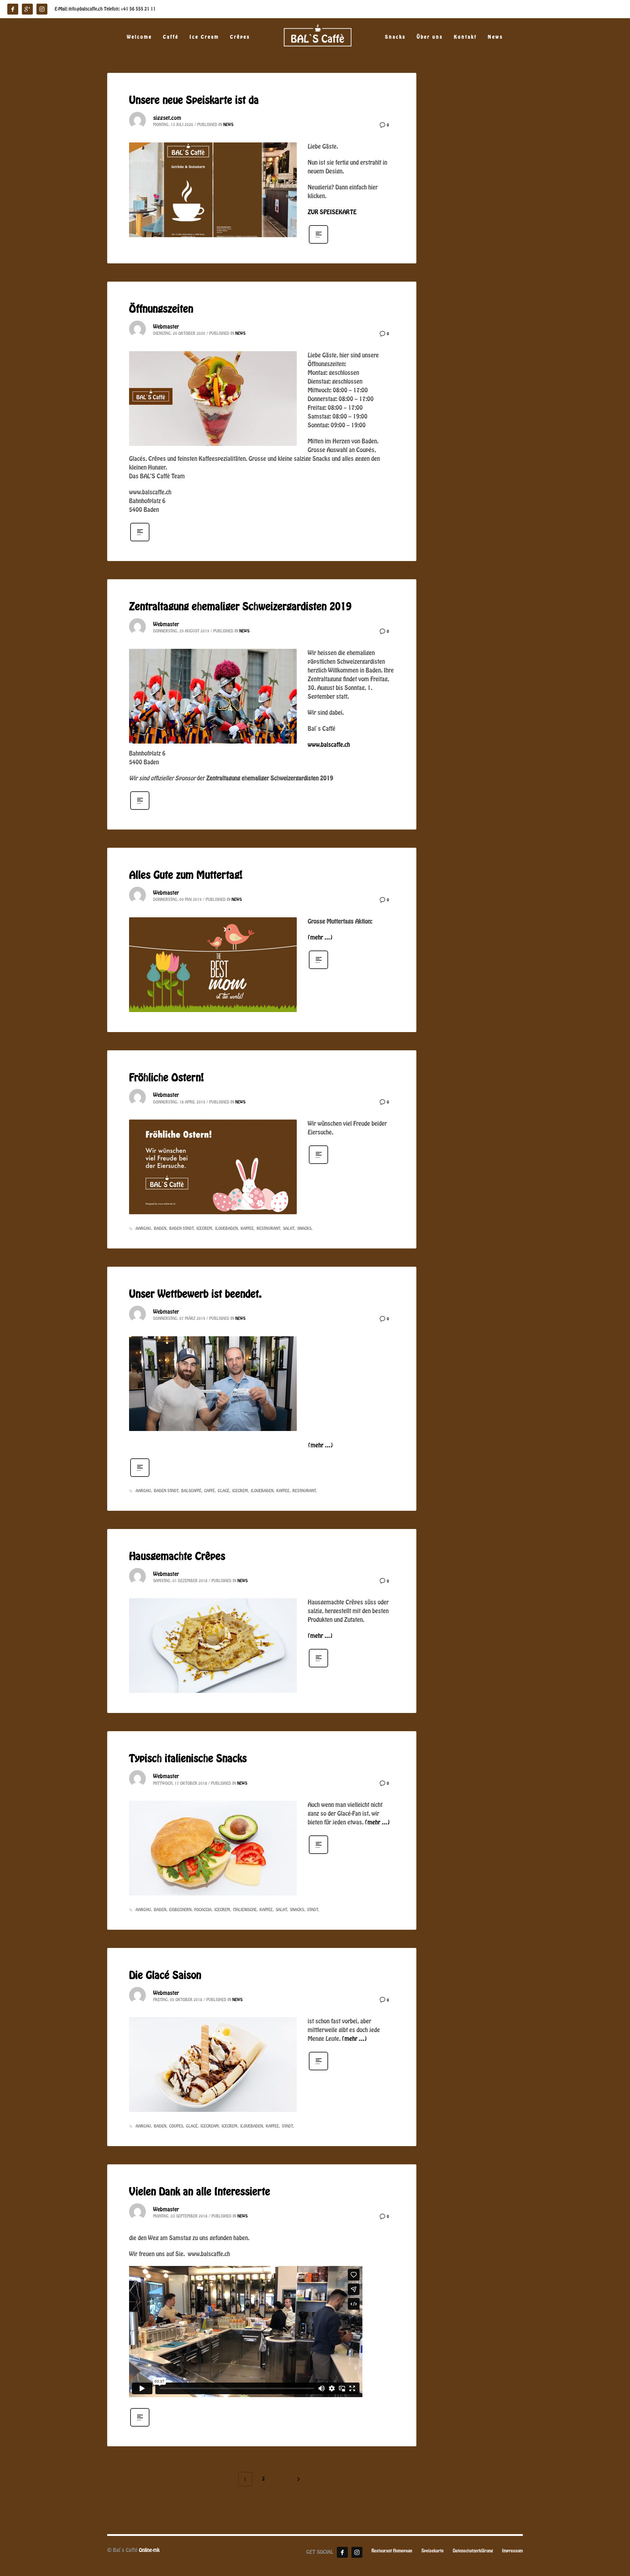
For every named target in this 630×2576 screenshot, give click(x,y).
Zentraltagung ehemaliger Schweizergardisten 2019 (240, 607)
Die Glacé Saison (165, 1976)
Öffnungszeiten (161, 309)
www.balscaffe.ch (329, 745)
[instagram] (42, 9)
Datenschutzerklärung (473, 2551)
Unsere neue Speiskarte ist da (194, 101)
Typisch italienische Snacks (188, 1759)
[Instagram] (357, 2552)
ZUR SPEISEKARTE (332, 212)
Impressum (512, 2551)
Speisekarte (433, 2551)
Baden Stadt (181, 1228)
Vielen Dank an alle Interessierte (200, 2192)
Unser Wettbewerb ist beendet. (195, 1294)
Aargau (143, 1228)
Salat (289, 1228)
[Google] (27, 9)
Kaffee (247, 1228)
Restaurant (268, 1228)
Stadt (312, 1910)
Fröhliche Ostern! (166, 1078)
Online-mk (149, 2550)
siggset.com (167, 118)
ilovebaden (226, 1228)
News (228, 125)
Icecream (210, 2126)
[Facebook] (342, 2552)
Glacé (223, 1491)
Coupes (176, 2126)
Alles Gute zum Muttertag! (186, 875)
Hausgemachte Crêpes (177, 1557)
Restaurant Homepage (392, 2551)
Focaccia (203, 1910)
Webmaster (166, 327)
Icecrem (204, 1228)
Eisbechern (180, 1910)
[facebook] (13, 9)
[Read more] (318, 243)
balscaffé (191, 1491)
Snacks (304, 1228)
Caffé (209, 1491)
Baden (160, 1228)
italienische (245, 1910)
